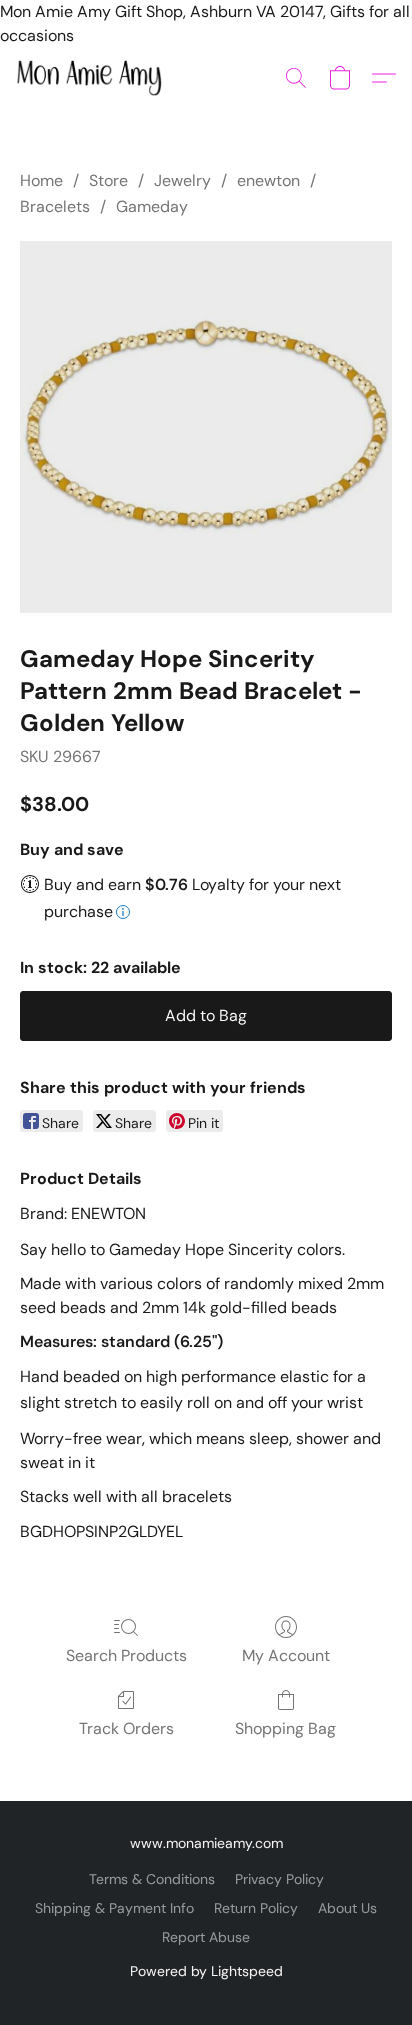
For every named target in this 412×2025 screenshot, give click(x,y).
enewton (268, 180)
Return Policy (256, 1908)
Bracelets (55, 206)
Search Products (126, 1655)
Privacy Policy (279, 1879)
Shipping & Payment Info (114, 1908)
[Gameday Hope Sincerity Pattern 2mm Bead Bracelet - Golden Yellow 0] (206, 427)
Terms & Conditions (152, 1879)
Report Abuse (206, 1937)
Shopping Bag (285, 1728)
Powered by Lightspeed (206, 1971)
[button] (93, 78)
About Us (347, 1908)
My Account (286, 1655)
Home (41, 180)
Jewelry (182, 180)
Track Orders (126, 1728)
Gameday (152, 206)
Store (108, 180)
